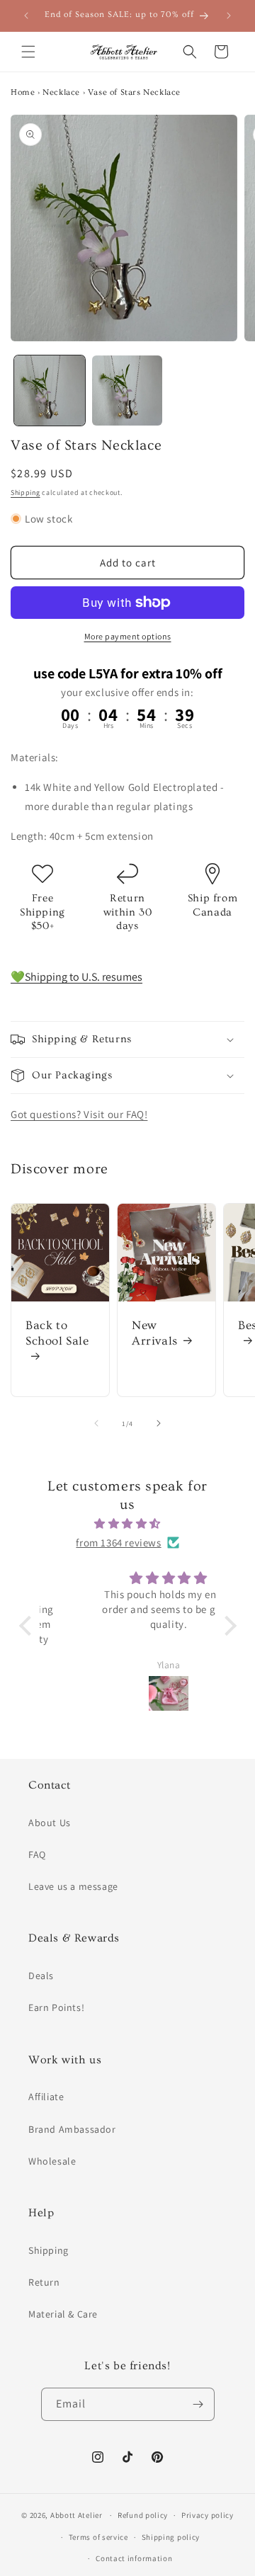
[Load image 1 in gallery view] (50, 391)
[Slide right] (159, 1423)
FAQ (37, 1854)
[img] (128, 1523)
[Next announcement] (229, 16)
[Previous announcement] (26, 16)
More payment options (128, 636)
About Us (50, 1823)
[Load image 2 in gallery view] (127, 391)
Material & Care (63, 2314)
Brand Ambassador (72, 2129)
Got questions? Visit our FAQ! (79, 1114)
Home (23, 92)
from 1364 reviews (118, 1543)
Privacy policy (208, 2515)
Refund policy (143, 2515)
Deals (41, 1976)
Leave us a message (73, 1886)
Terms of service (98, 2537)
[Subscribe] (198, 2404)
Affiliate (46, 2097)
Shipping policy (171, 2537)
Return (44, 2282)
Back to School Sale (57, 1333)
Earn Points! (56, 2007)
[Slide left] (96, 1423)
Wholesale (52, 2161)
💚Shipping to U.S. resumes (76, 977)
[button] (28, 52)
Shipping (25, 492)
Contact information (134, 2558)
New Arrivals (155, 1333)
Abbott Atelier (76, 2515)
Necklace (61, 92)
